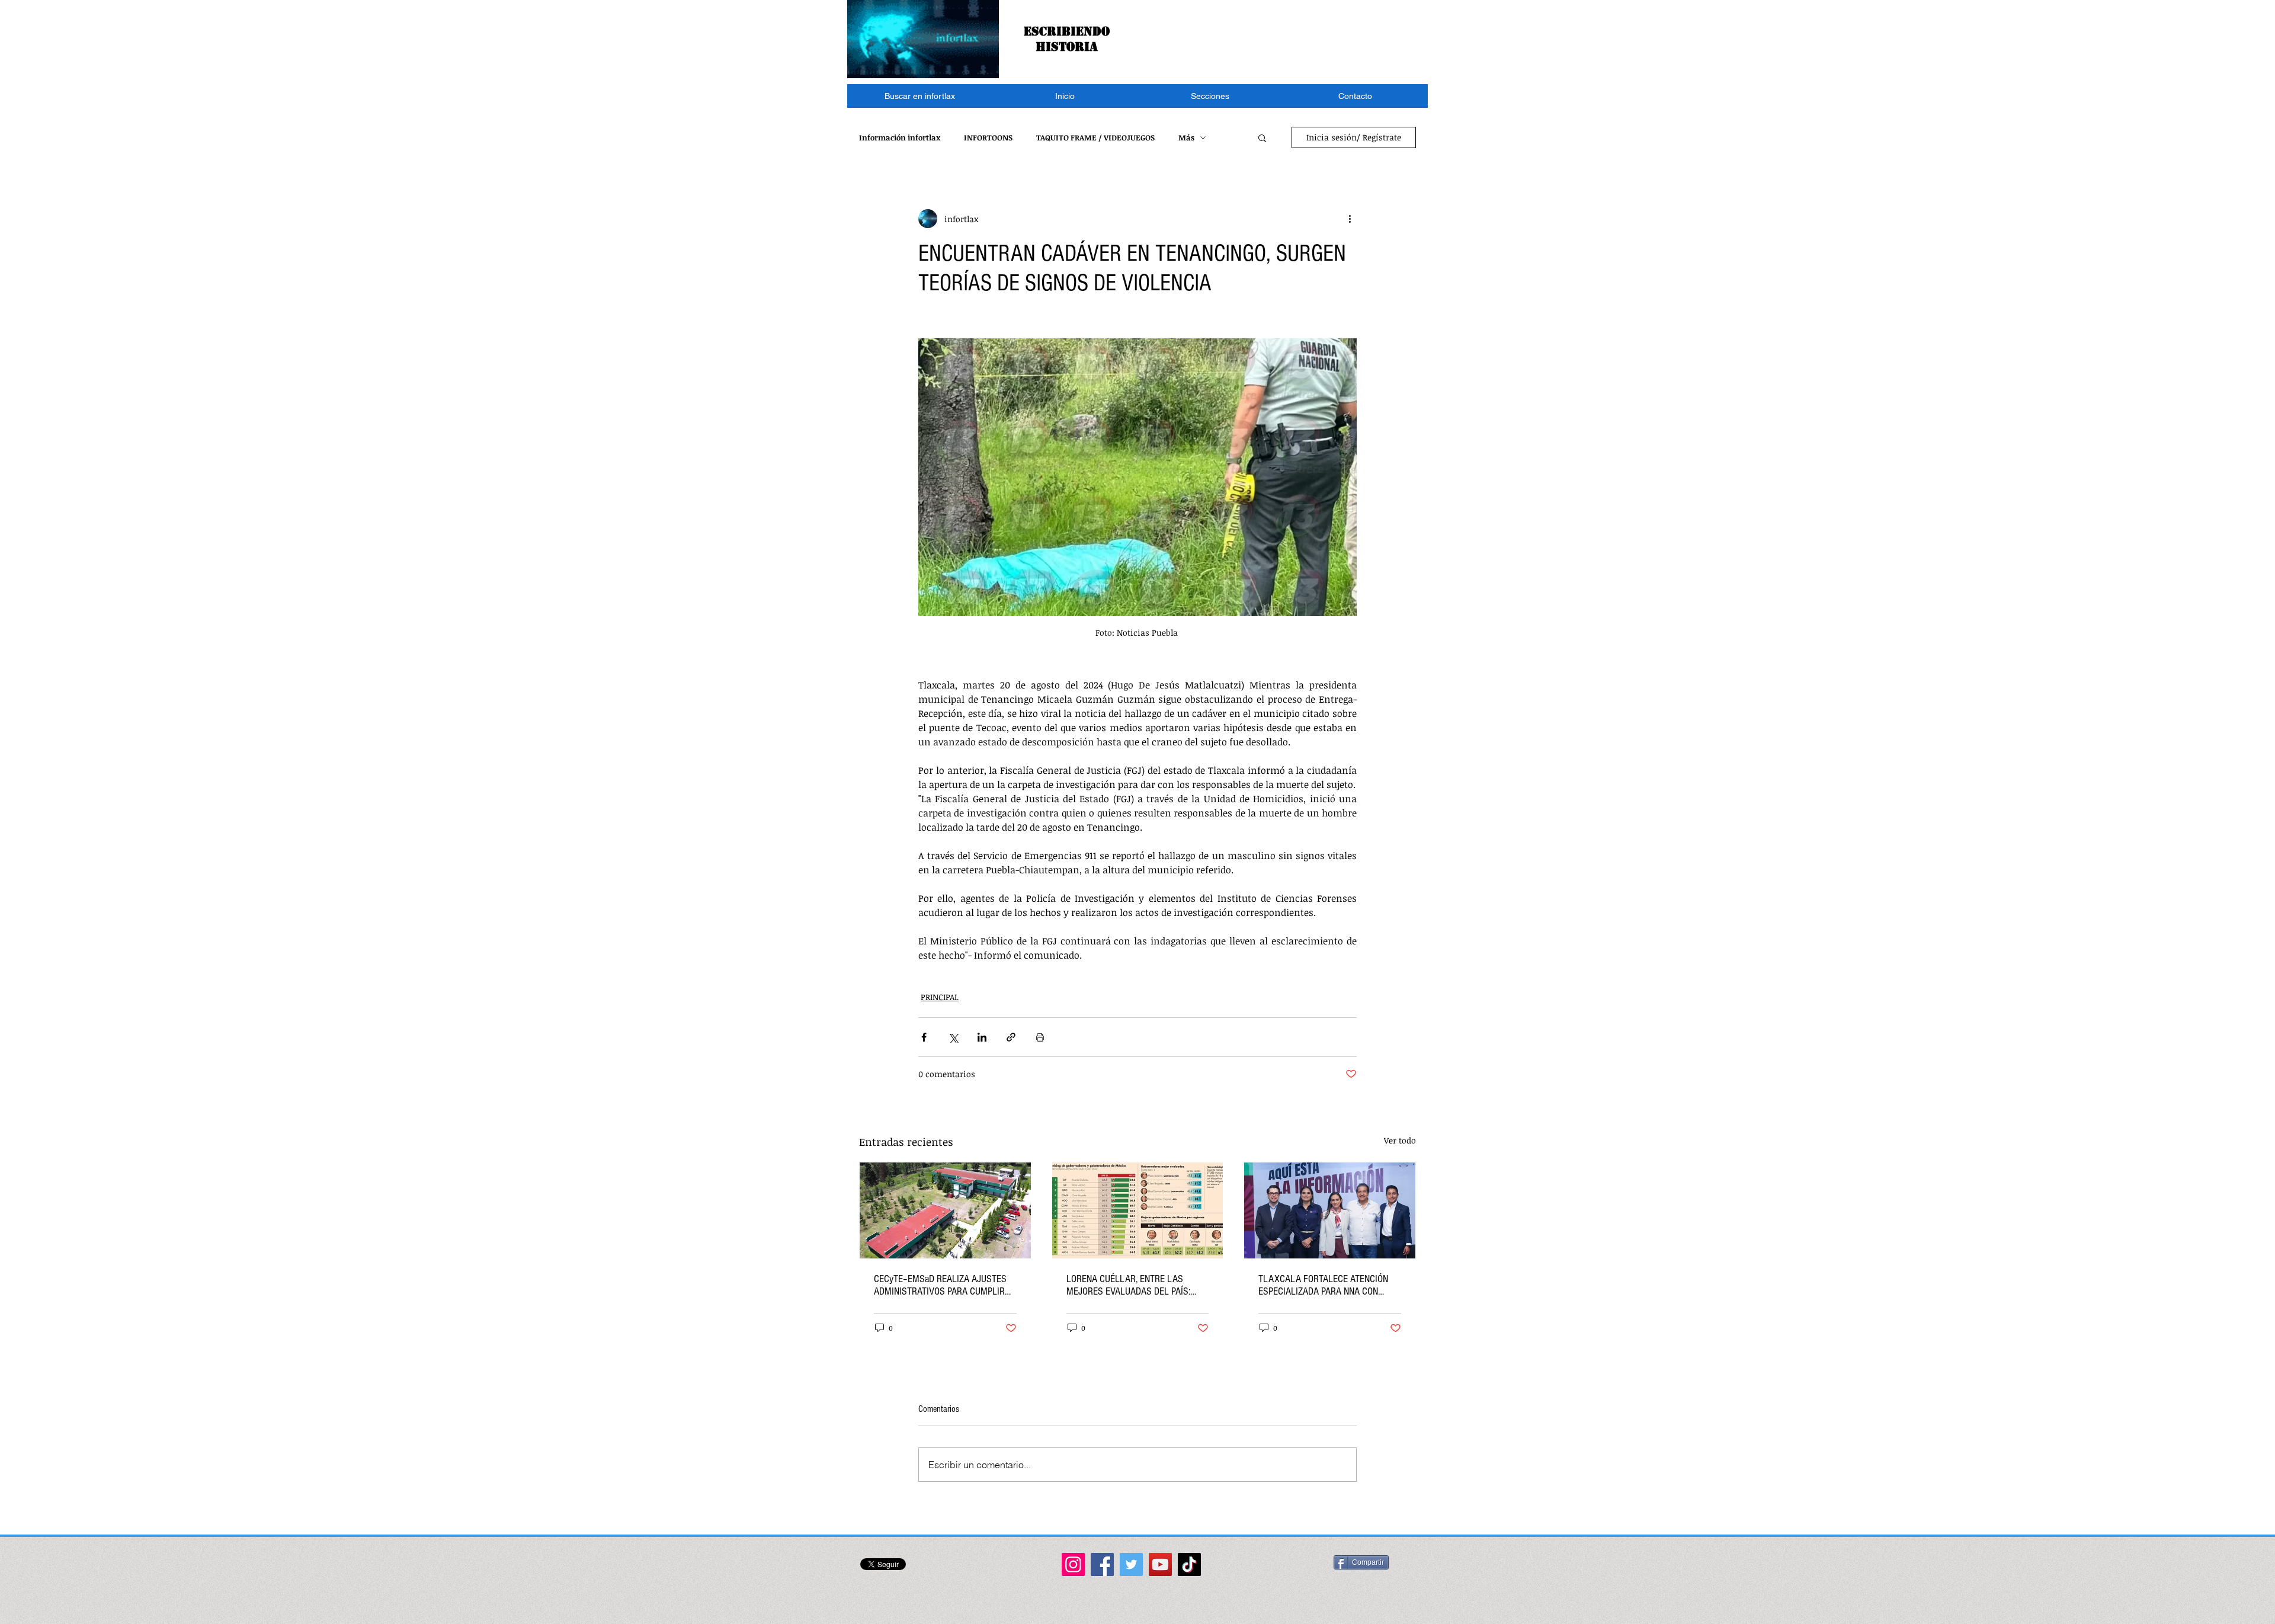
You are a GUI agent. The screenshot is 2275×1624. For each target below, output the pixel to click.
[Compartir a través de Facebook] (924, 1037)
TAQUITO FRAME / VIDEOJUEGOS (1095, 137)
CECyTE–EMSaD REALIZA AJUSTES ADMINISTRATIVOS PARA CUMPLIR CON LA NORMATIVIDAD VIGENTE (940, 1285)
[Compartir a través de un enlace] (1011, 1037)
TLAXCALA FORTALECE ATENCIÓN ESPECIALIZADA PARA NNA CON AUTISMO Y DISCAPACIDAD (1323, 1285)
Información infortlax (900, 137)
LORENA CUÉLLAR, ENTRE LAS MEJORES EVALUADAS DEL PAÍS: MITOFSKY (1128, 1285)
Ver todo (1400, 1140)
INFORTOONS (988, 137)
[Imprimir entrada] (1040, 1037)
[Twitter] (1131, 1564)
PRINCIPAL (940, 997)
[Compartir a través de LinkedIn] (982, 1037)
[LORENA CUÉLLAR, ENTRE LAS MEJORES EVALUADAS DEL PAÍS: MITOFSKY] (1138, 1210)
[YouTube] (1160, 1564)
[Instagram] (1073, 1564)
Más (1186, 137)
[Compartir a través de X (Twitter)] (953, 1037)
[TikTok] (1189, 1564)
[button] (1210, 96)
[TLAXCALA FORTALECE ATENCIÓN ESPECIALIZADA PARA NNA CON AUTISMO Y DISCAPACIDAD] (1330, 1210)
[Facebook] (1102, 1564)
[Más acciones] (1350, 219)
